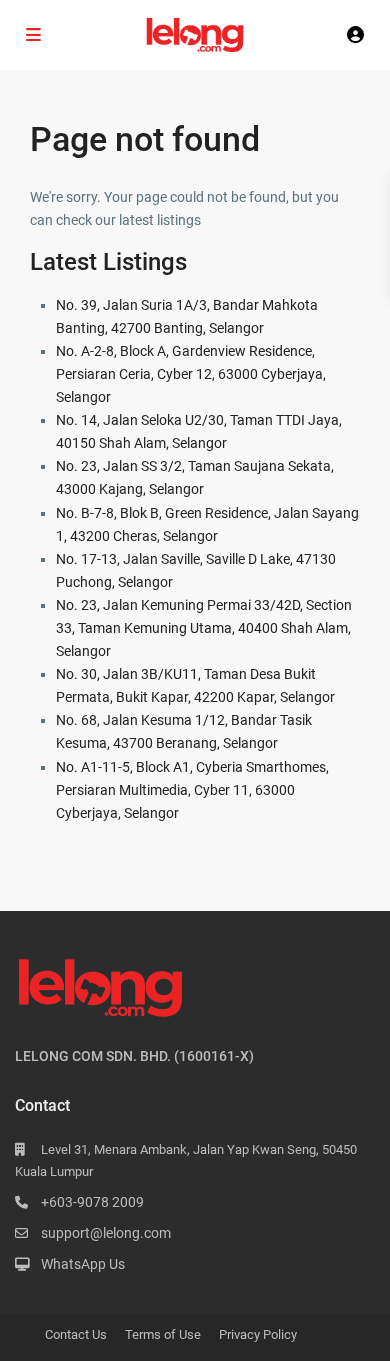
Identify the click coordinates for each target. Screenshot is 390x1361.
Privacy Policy (258, 1334)
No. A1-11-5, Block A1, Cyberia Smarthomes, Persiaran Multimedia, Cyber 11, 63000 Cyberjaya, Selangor (192, 790)
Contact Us (76, 1334)
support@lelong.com (106, 1233)
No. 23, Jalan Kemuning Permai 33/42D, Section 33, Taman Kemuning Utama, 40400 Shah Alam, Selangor (204, 628)
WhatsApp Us (83, 1264)
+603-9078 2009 (92, 1202)
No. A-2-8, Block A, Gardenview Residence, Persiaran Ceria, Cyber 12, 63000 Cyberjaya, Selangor (191, 374)
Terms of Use (163, 1334)
